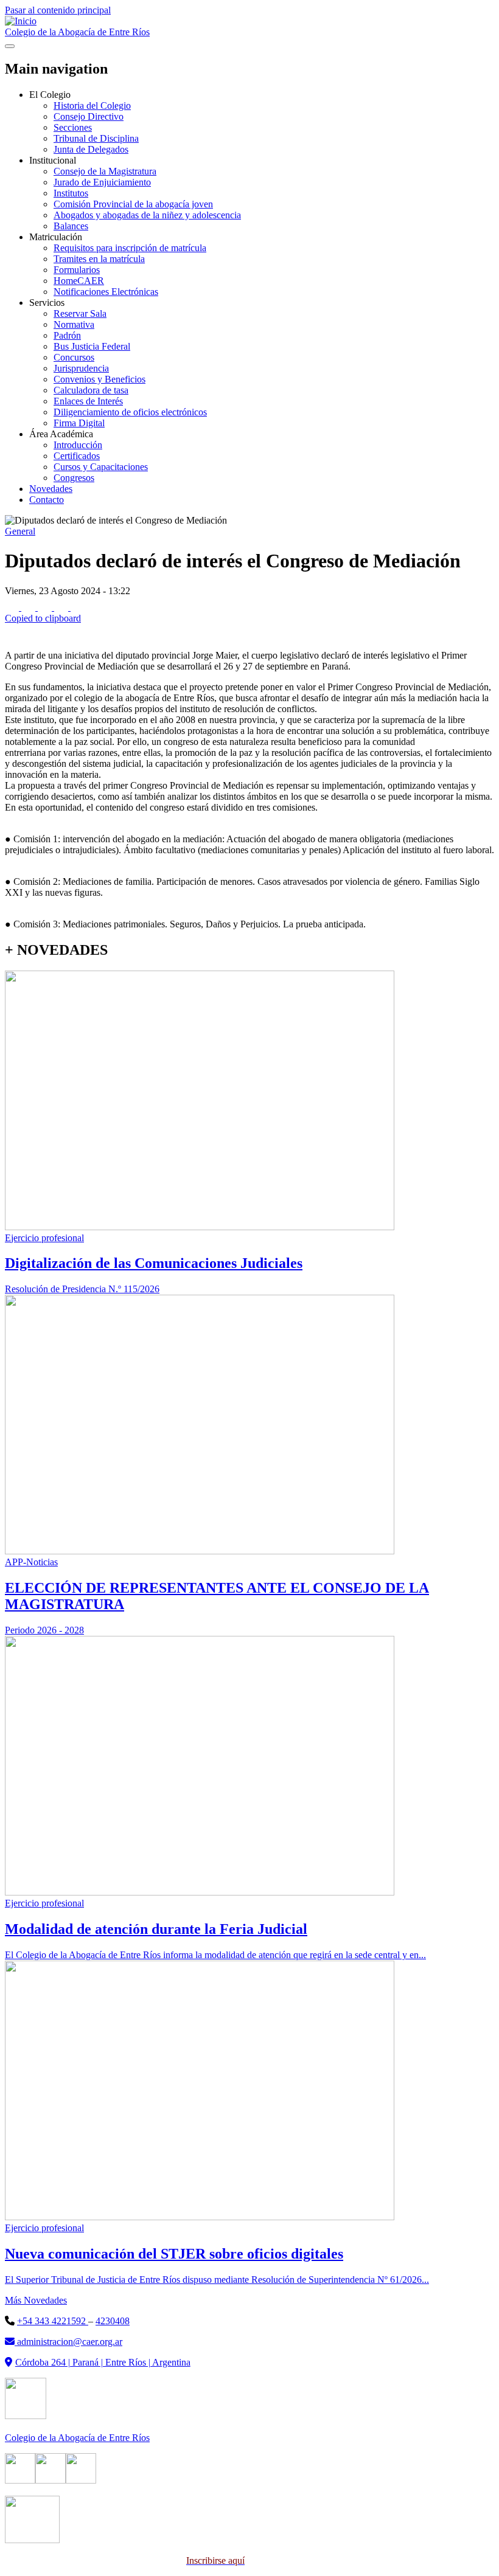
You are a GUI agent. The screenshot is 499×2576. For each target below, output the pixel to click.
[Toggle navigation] (10, 46)
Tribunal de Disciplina (96, 138)
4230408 (113, 2321)
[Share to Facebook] (13, 607)
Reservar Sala (80, 313)
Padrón (67, 335)
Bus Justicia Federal (92, 346)
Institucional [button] (53, 160)
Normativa (74, 324)
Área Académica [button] (61, 434)
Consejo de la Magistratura (105, 171)
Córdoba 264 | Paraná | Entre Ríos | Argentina (103, 2362)
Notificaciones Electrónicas (106, 292)
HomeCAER (79, 281)
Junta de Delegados (91, 149)
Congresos (74, 478)
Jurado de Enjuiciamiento (102, 182)
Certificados (77, 456)
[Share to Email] (62, 607)
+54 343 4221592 (53, 2321)
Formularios (77, 270)
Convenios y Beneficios (99, 379)
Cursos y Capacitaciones (101, 467)
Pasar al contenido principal (58, 10)
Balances (71, 226)
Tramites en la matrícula (99, 259)
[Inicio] (21, 21)
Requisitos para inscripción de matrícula (130, 248)
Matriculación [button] (56, 237)
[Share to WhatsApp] (46, 607)
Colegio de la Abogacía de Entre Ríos (77, 32)
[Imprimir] (12, 635)
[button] (249, 613)
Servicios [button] (47, 303)
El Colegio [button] (50, 95)
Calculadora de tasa (91, 390)
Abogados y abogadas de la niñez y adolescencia (147, 215)
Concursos (74, 357)
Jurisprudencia (81, 368)
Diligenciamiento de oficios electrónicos (130, 412)
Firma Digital (79, 423)
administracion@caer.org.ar (68, 2342)
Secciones (73, 127)
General (20, 531)
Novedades (51, 489)
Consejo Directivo (89, 116)
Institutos (71, 193)
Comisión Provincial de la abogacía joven (133, 204)
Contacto (47, 500)
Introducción (78, 445)
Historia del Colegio (92, 106)
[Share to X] (30, 607)
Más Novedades (36, 2300)
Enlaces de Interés (88, 401)
